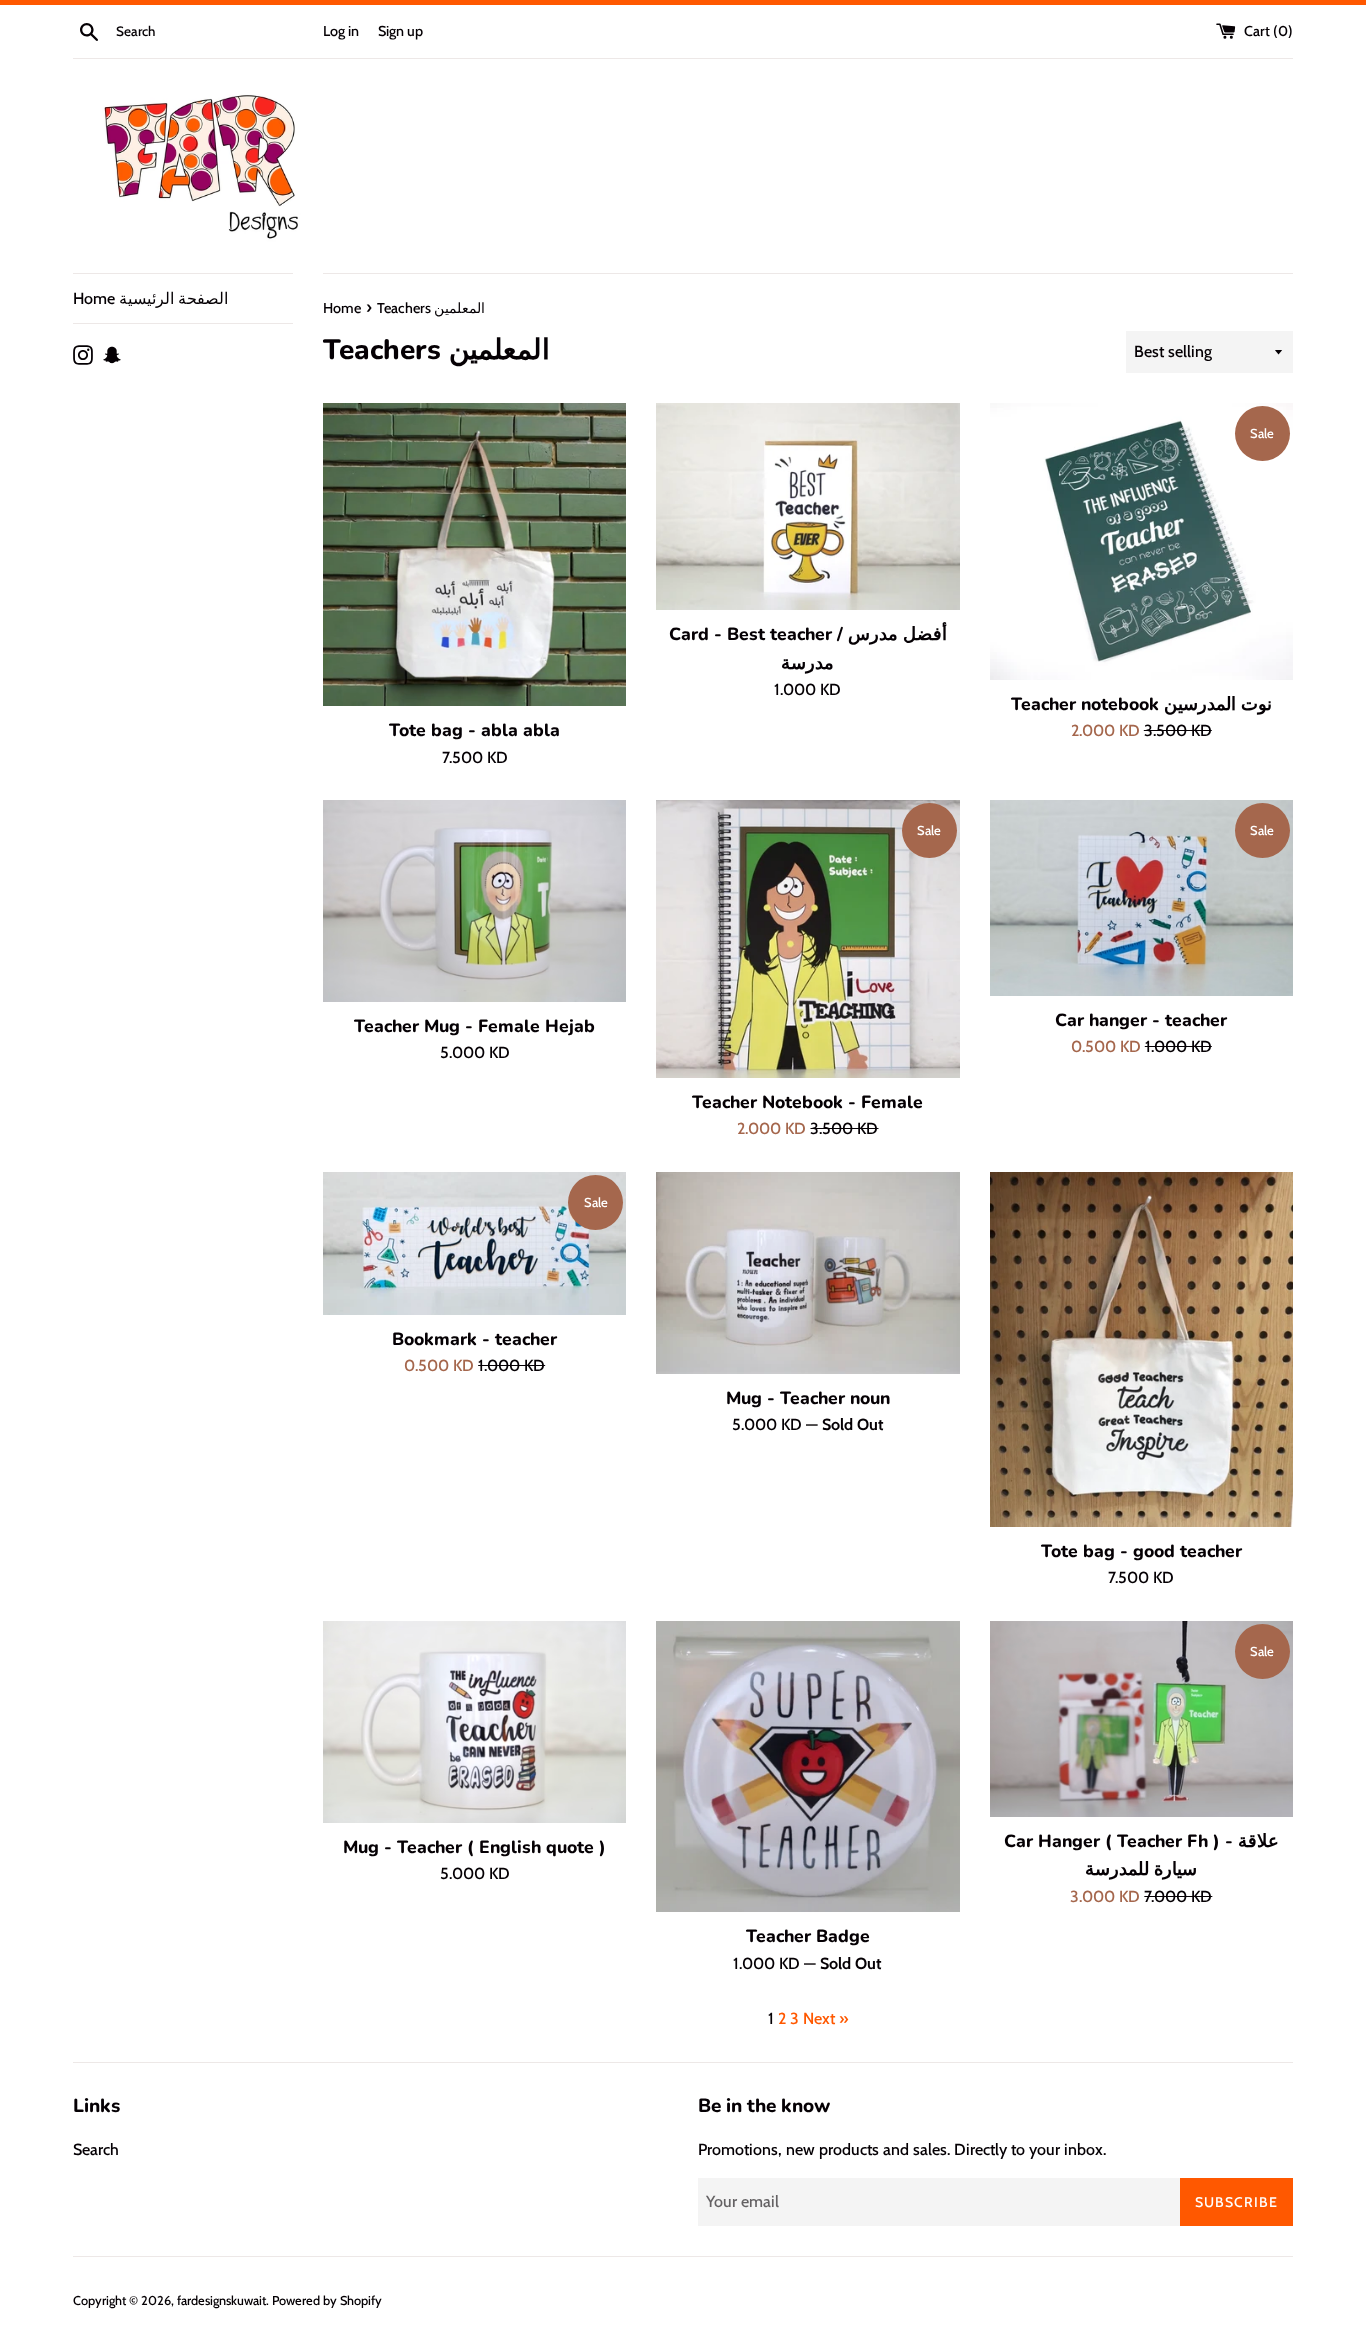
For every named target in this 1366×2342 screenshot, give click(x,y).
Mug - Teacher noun (808, 1398)
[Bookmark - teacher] (474, 1243)
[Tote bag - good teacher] (1141, 1349)
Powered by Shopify (327, 2300)
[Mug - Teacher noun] (807, 1273)
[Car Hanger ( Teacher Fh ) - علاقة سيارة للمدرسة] (1141, 1719)
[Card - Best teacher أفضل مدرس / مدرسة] (807, 506)
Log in (341, 31)
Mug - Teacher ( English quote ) (474, 1847)
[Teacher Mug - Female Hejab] (474, 901)
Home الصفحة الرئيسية (150, 298)
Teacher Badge (808, 1936)
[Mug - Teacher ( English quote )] (474, 1722)
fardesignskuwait (221, 2300)
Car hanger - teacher (1141, 1020)
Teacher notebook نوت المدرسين (1141, 704)
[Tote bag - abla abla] (474, 554)
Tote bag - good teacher (1141, 1551)
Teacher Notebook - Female (807, 1102)
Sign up (400, 31)
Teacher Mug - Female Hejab (474, 1026)
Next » (825, 2018)
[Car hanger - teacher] (1141, 898)
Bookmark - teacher (474, 1339)
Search (96, 2149)
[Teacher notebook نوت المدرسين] (1141, 541)
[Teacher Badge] (807, 1767)
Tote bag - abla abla (474, 730)
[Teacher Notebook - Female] (807, 939)
